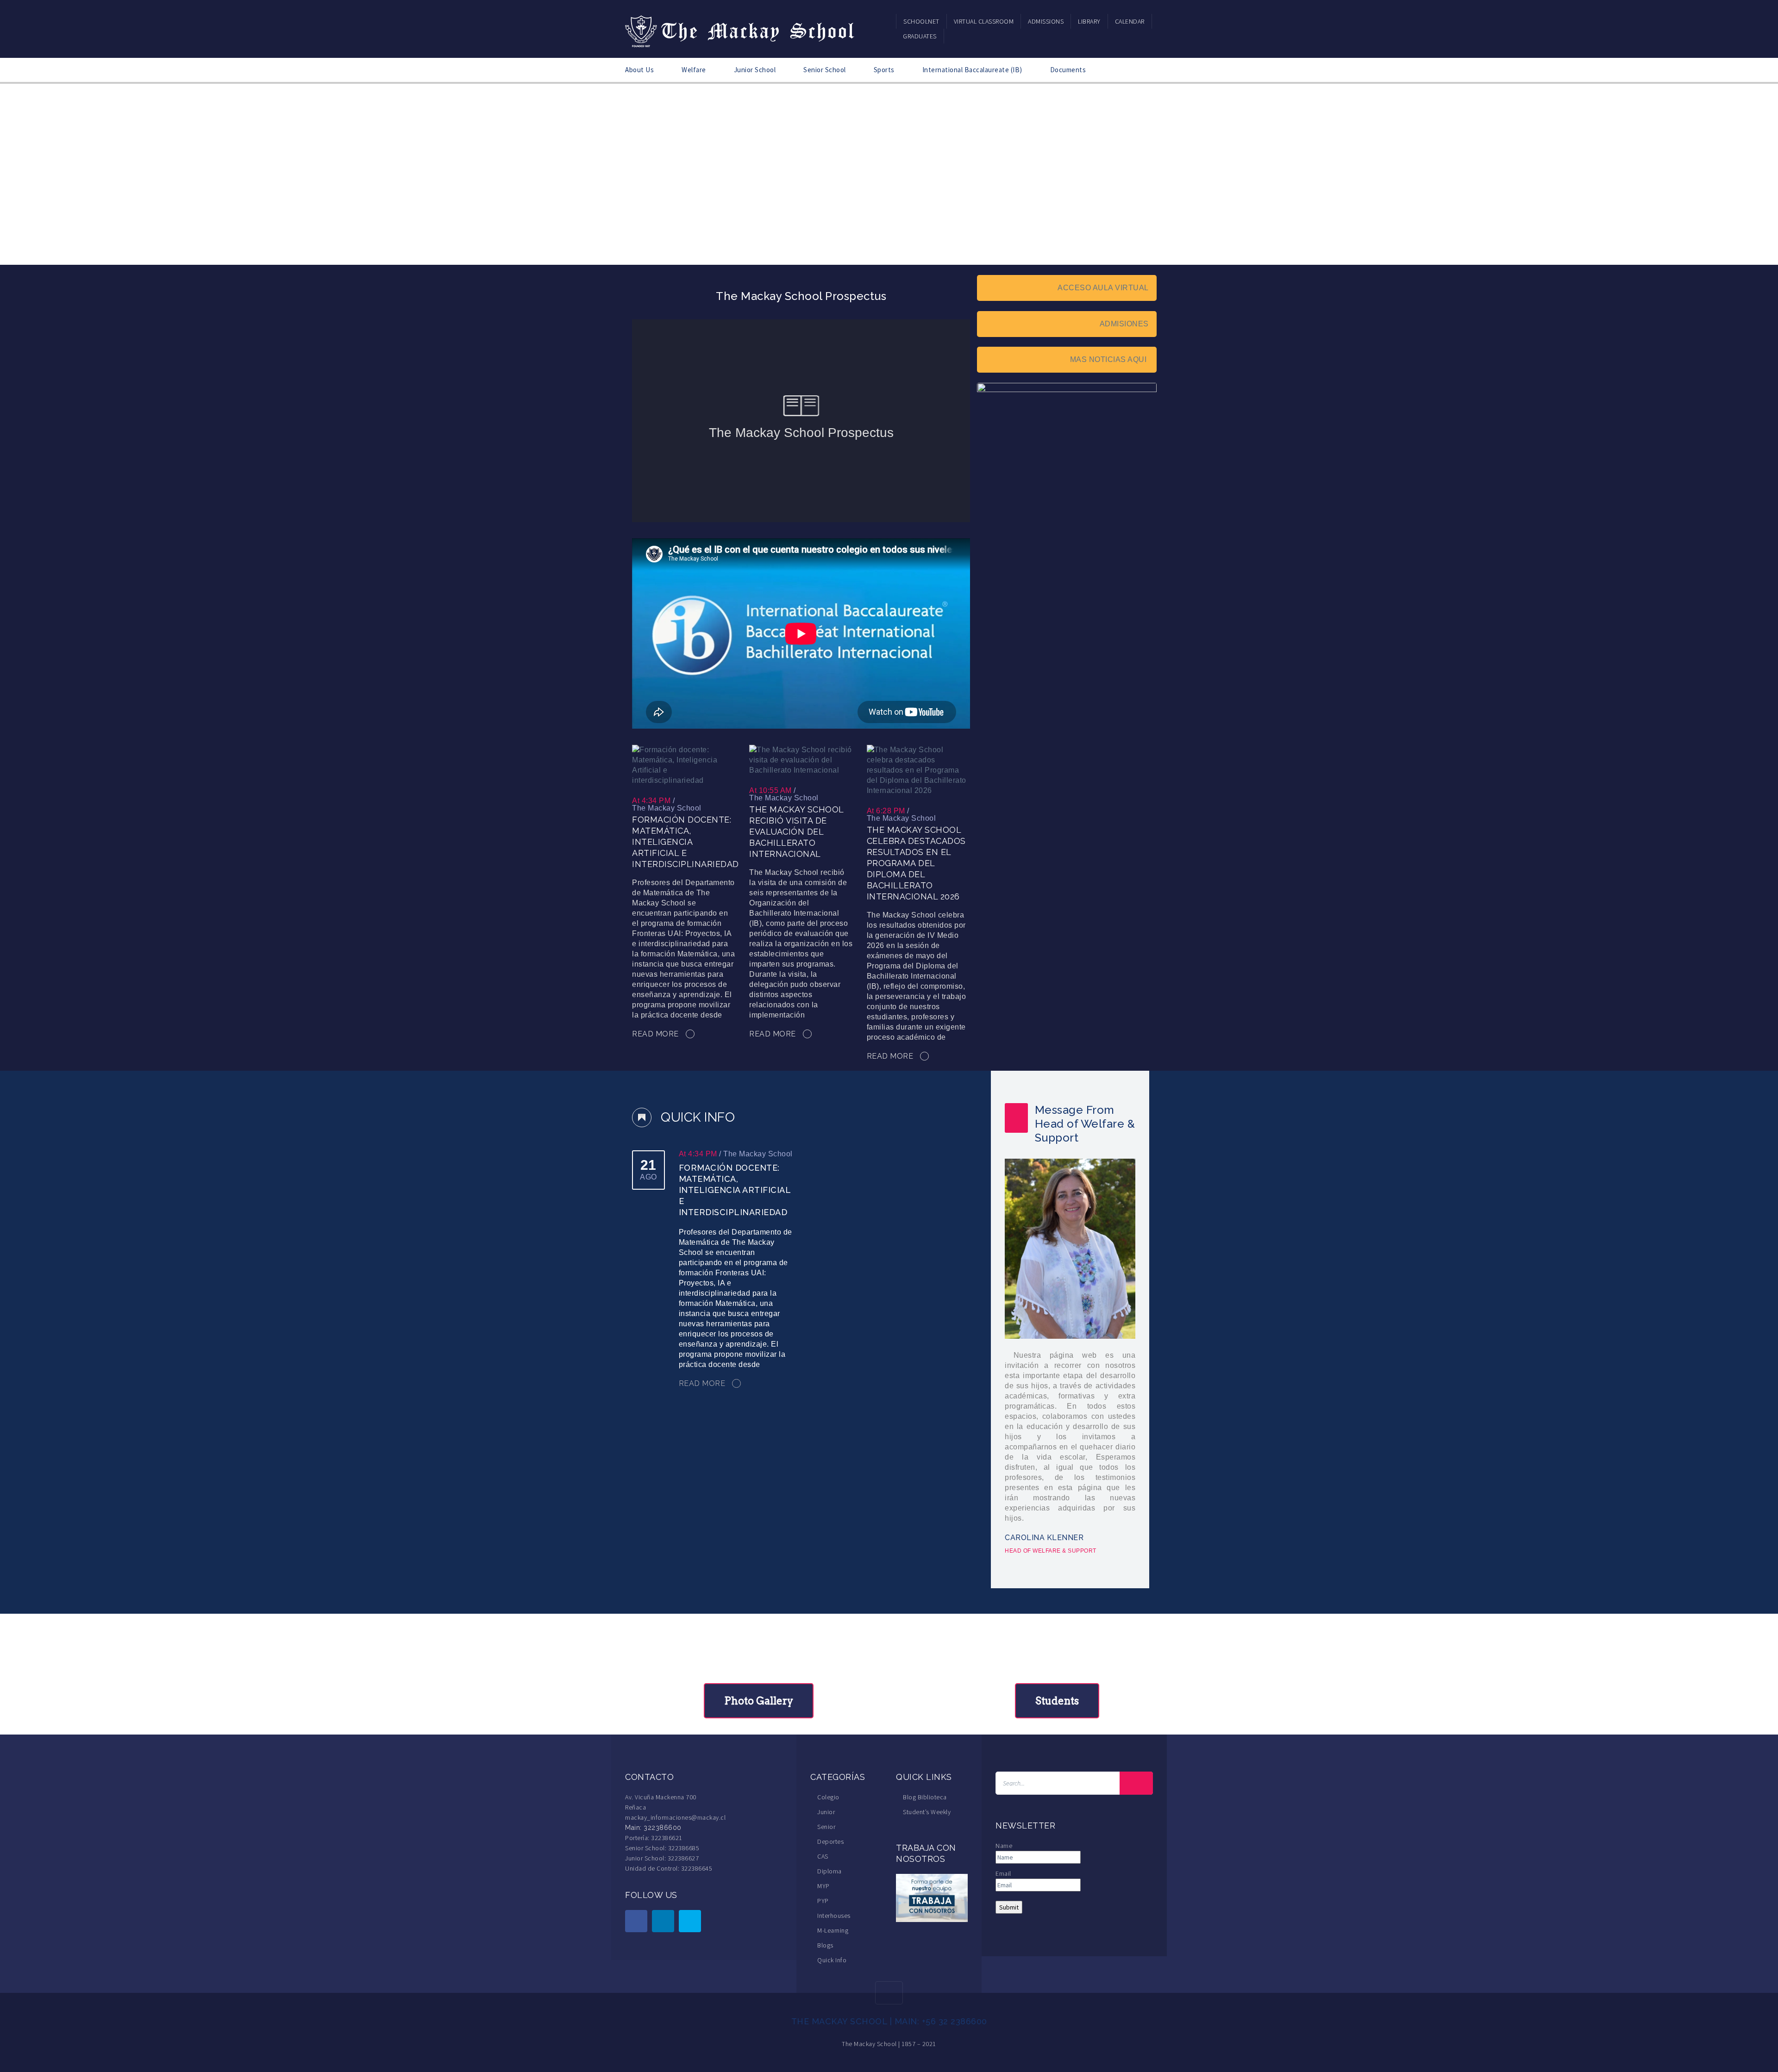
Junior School (755, 70)
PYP (823, 1901)
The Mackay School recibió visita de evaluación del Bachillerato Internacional (796, 832)
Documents (1068, 70)
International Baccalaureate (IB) (972, 70)
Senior (826, 1827)
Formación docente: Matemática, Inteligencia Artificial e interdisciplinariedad (686, 842)
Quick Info (832, 1960)
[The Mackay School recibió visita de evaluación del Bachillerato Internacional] (801, 759)
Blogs (825, 1945)
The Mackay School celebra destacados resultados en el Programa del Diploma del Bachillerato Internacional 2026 (916, 863)
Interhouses (834, 1916)
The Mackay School (667, 808)
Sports (884, 70)
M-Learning (833, 1930)
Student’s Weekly (927, 1812)
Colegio (828, 1797)
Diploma (830, 1871)
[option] (1068, 1329)
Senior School (825, 70)
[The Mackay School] (741, 30)
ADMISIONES (1124, 324)
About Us (639, 70)
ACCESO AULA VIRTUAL (1103, 288)
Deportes (830, 1841)
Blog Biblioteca (925, 1797)
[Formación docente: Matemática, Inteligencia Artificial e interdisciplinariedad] (684, 765)
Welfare (694, 70)
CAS (823, 1856)
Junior (826, 1812)
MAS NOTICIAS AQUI (1109, 359)
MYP (823, 1886)
